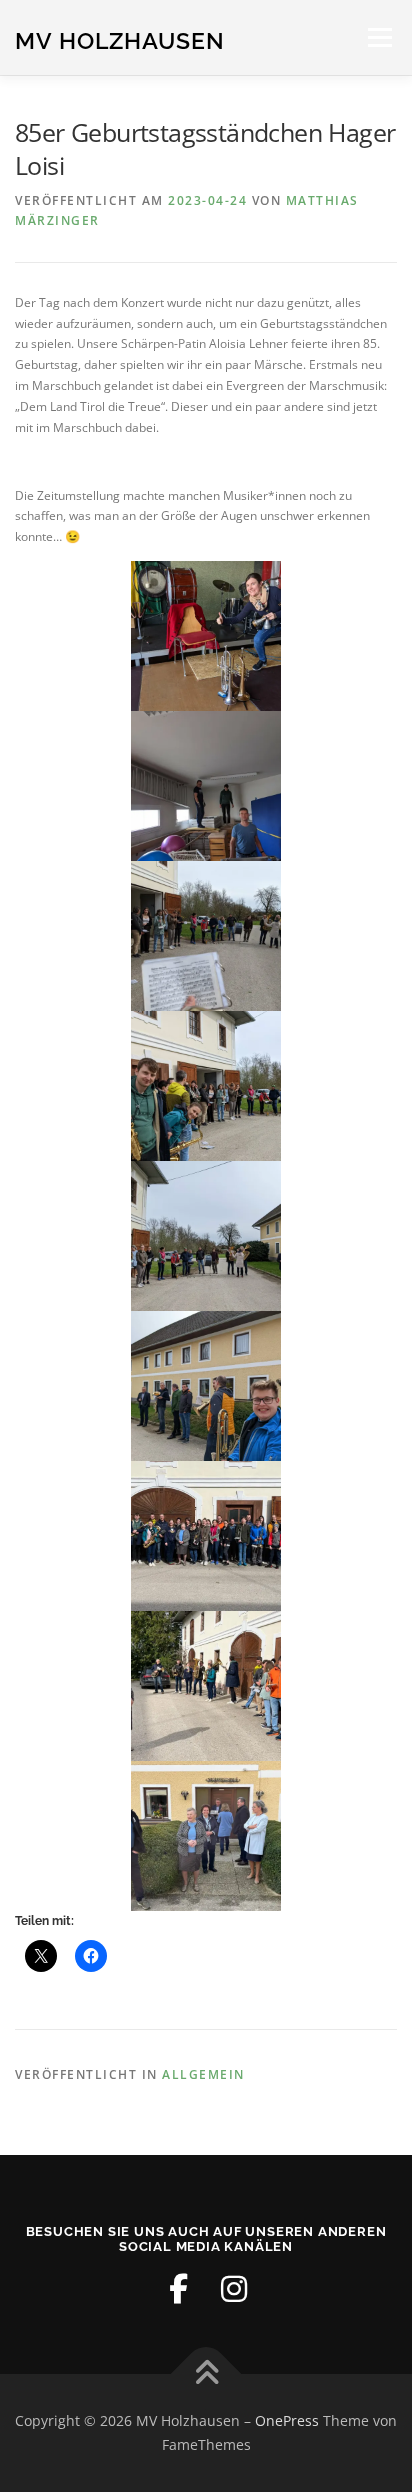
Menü (378, 37)
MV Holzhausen (120, 39)
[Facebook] (178, 2289)
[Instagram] (234, 2289)
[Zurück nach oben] (206, 2374)
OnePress (287, 2420)
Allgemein (203, 2074)
